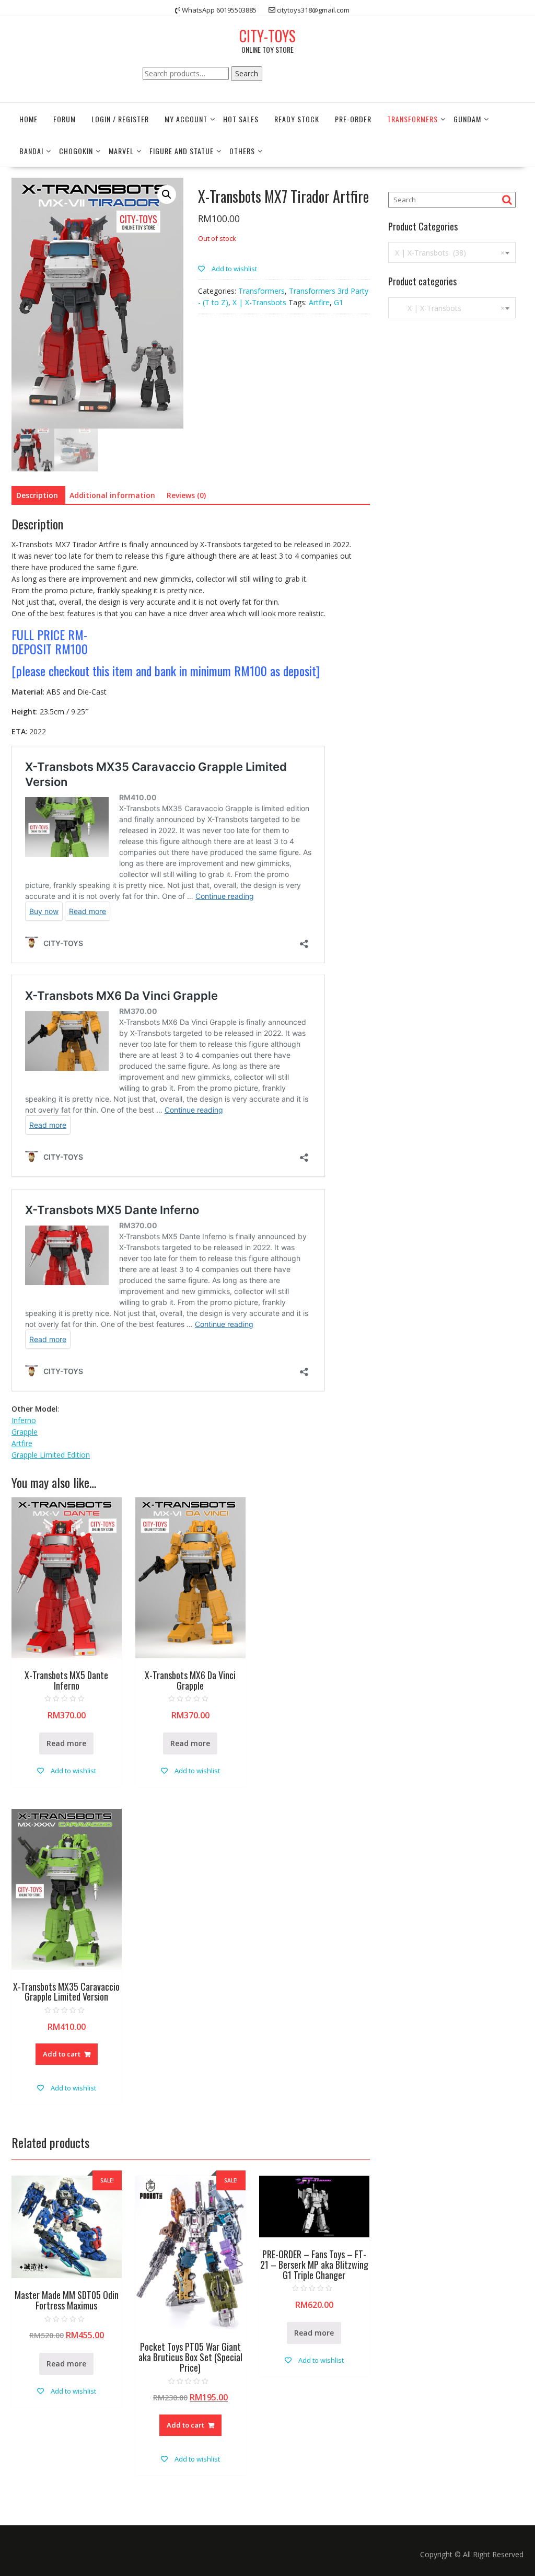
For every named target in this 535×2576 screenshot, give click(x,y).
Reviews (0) (186, 495)
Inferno (24, 1420)
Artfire (319, 302)
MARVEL (121, 151)
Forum (65, 119)
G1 (339, 302)
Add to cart (62, 2054)
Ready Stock (297, 119)
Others (242, 151)
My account (186, 119)
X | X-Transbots (259, 302)
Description (37, 495)
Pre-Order (353, 119)
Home (28, 119)
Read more (66, 1743)
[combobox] (452, 252)
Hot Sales (241, 119)
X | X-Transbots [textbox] (450, 308)
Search (247, 73)
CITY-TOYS (267, 36)
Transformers (412, 119)
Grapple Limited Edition (51, 1455)
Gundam (467, 119)
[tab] (37, 495)
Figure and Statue (182, 151)
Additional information (112, 495)
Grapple (25, 1432)
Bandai (31, 151)
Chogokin (76, 151)
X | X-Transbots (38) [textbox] (450, 253)
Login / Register (120, 119)
